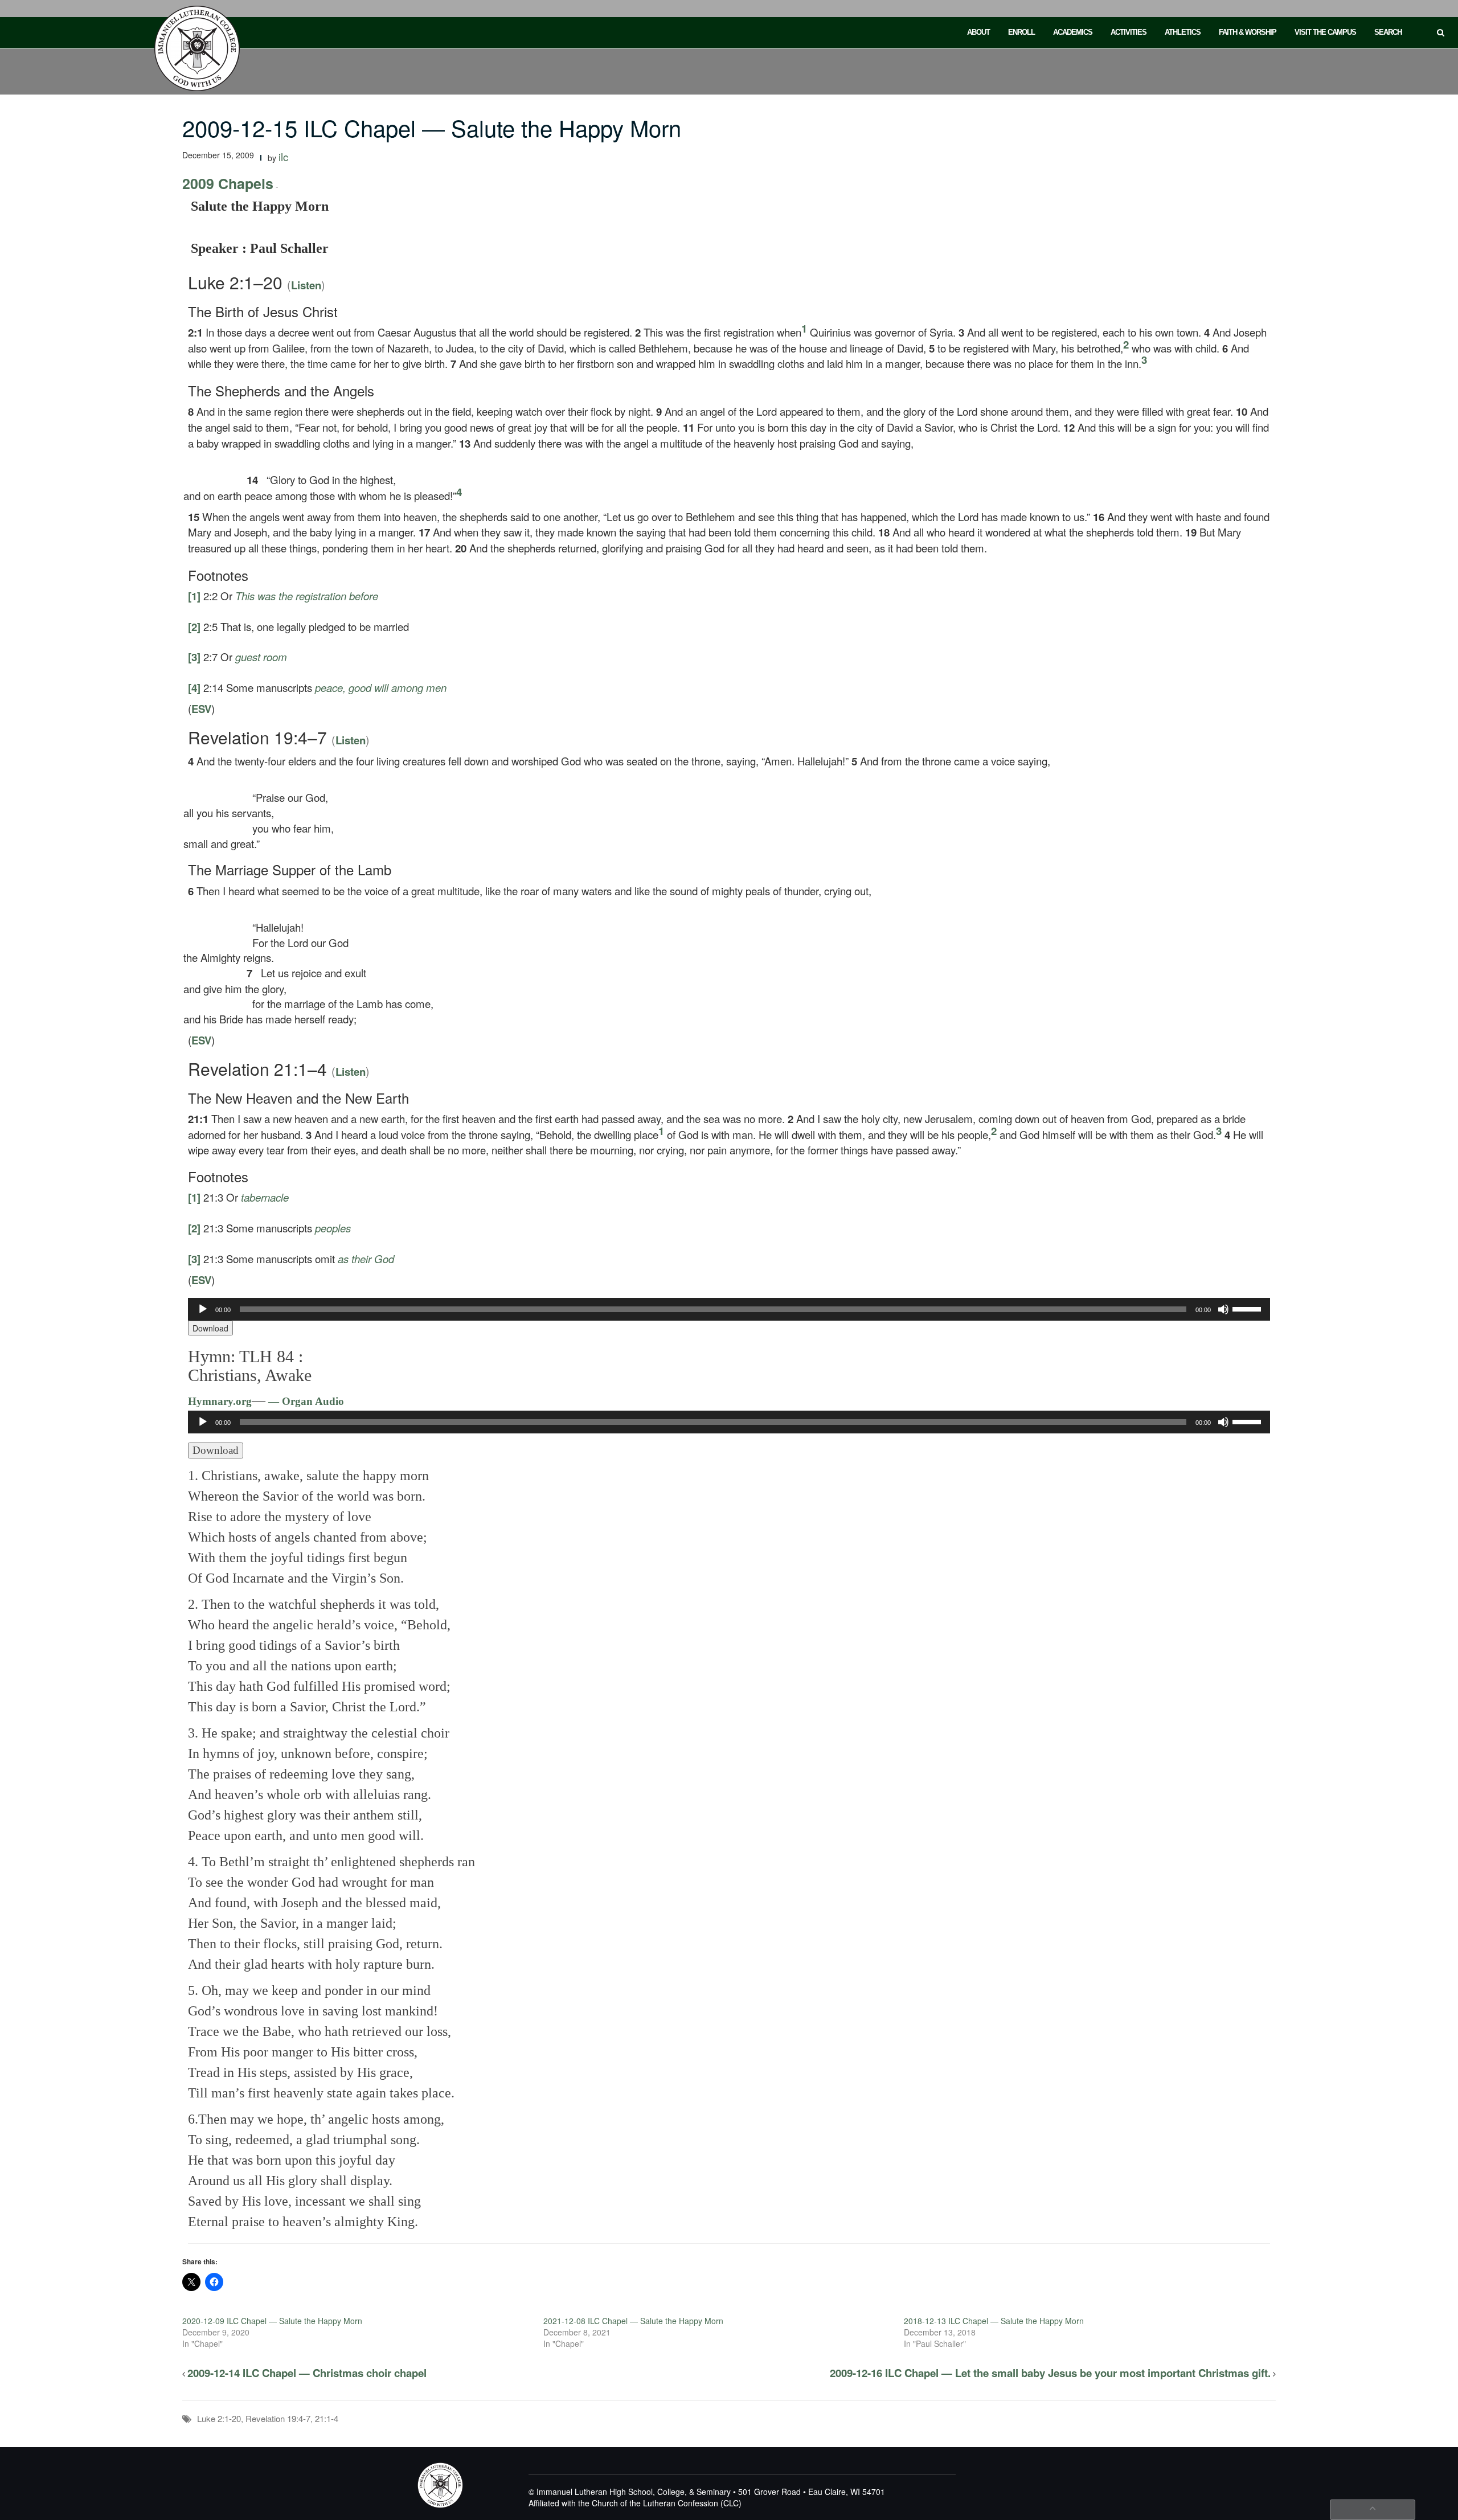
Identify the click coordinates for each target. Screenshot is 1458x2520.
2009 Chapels (228, 183)
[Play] (203, 1309)
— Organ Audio (305, 1401)
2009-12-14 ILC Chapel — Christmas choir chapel (307, 2373)
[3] (194, 657)
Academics (1073, 32)
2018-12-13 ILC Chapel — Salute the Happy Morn (994, 2321)
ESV (201, 709)
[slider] (1248, 1308)
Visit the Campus (1325, 32)
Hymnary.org (220, 1401)
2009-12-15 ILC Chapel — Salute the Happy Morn (432, 127)
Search (1388, 32)
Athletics (1183, 32)
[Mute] (1223, 1309)
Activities (1129, 32)
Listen (306, 285)
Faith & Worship (1248, 32)
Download (210, 1328)
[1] (194, 596)
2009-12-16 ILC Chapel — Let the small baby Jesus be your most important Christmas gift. (1050, 2373)
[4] (194, 688)
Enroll (1021, 32)
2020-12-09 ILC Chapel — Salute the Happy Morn (272, 2321)
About (978, 32)
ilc (283, 157)
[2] (194, 627)
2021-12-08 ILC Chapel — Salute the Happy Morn (633, 2321)
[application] (729, 1309)
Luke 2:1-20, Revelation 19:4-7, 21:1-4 (268, 2418)
